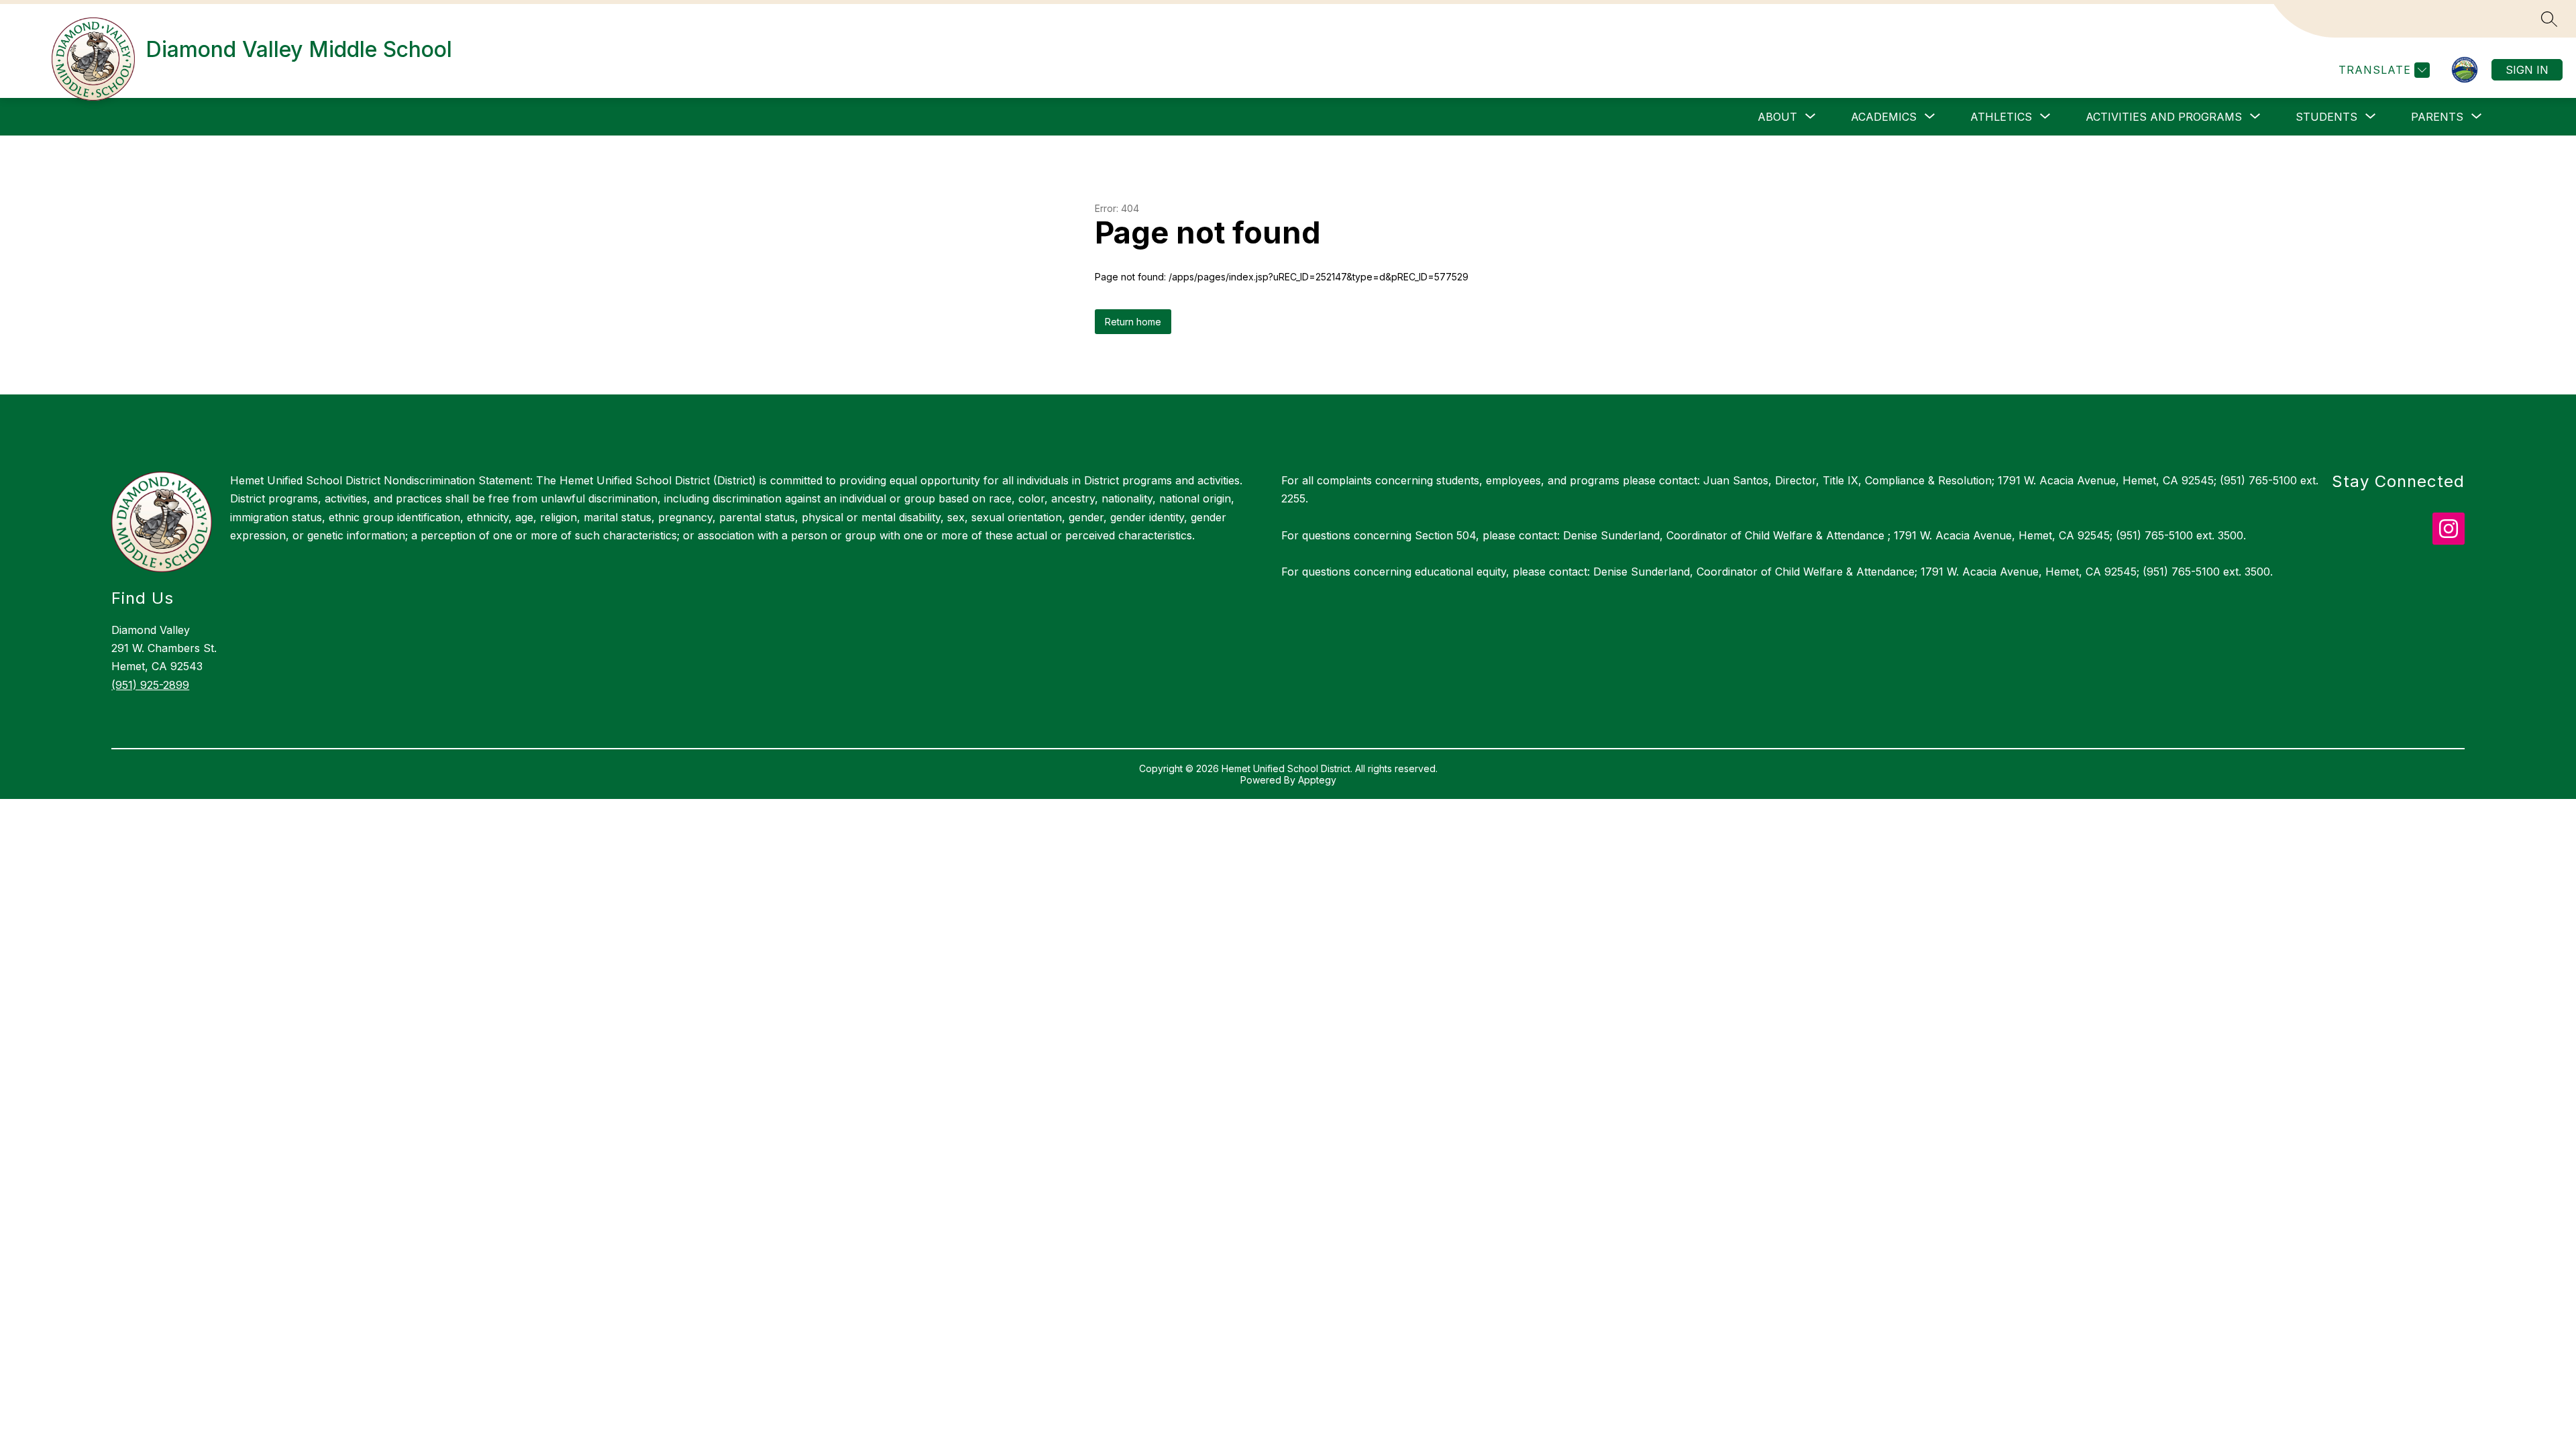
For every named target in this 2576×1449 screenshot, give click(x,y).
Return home (1133, 322)
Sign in (2527, 70)
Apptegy (1317, 780)
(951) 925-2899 (150, 685)
